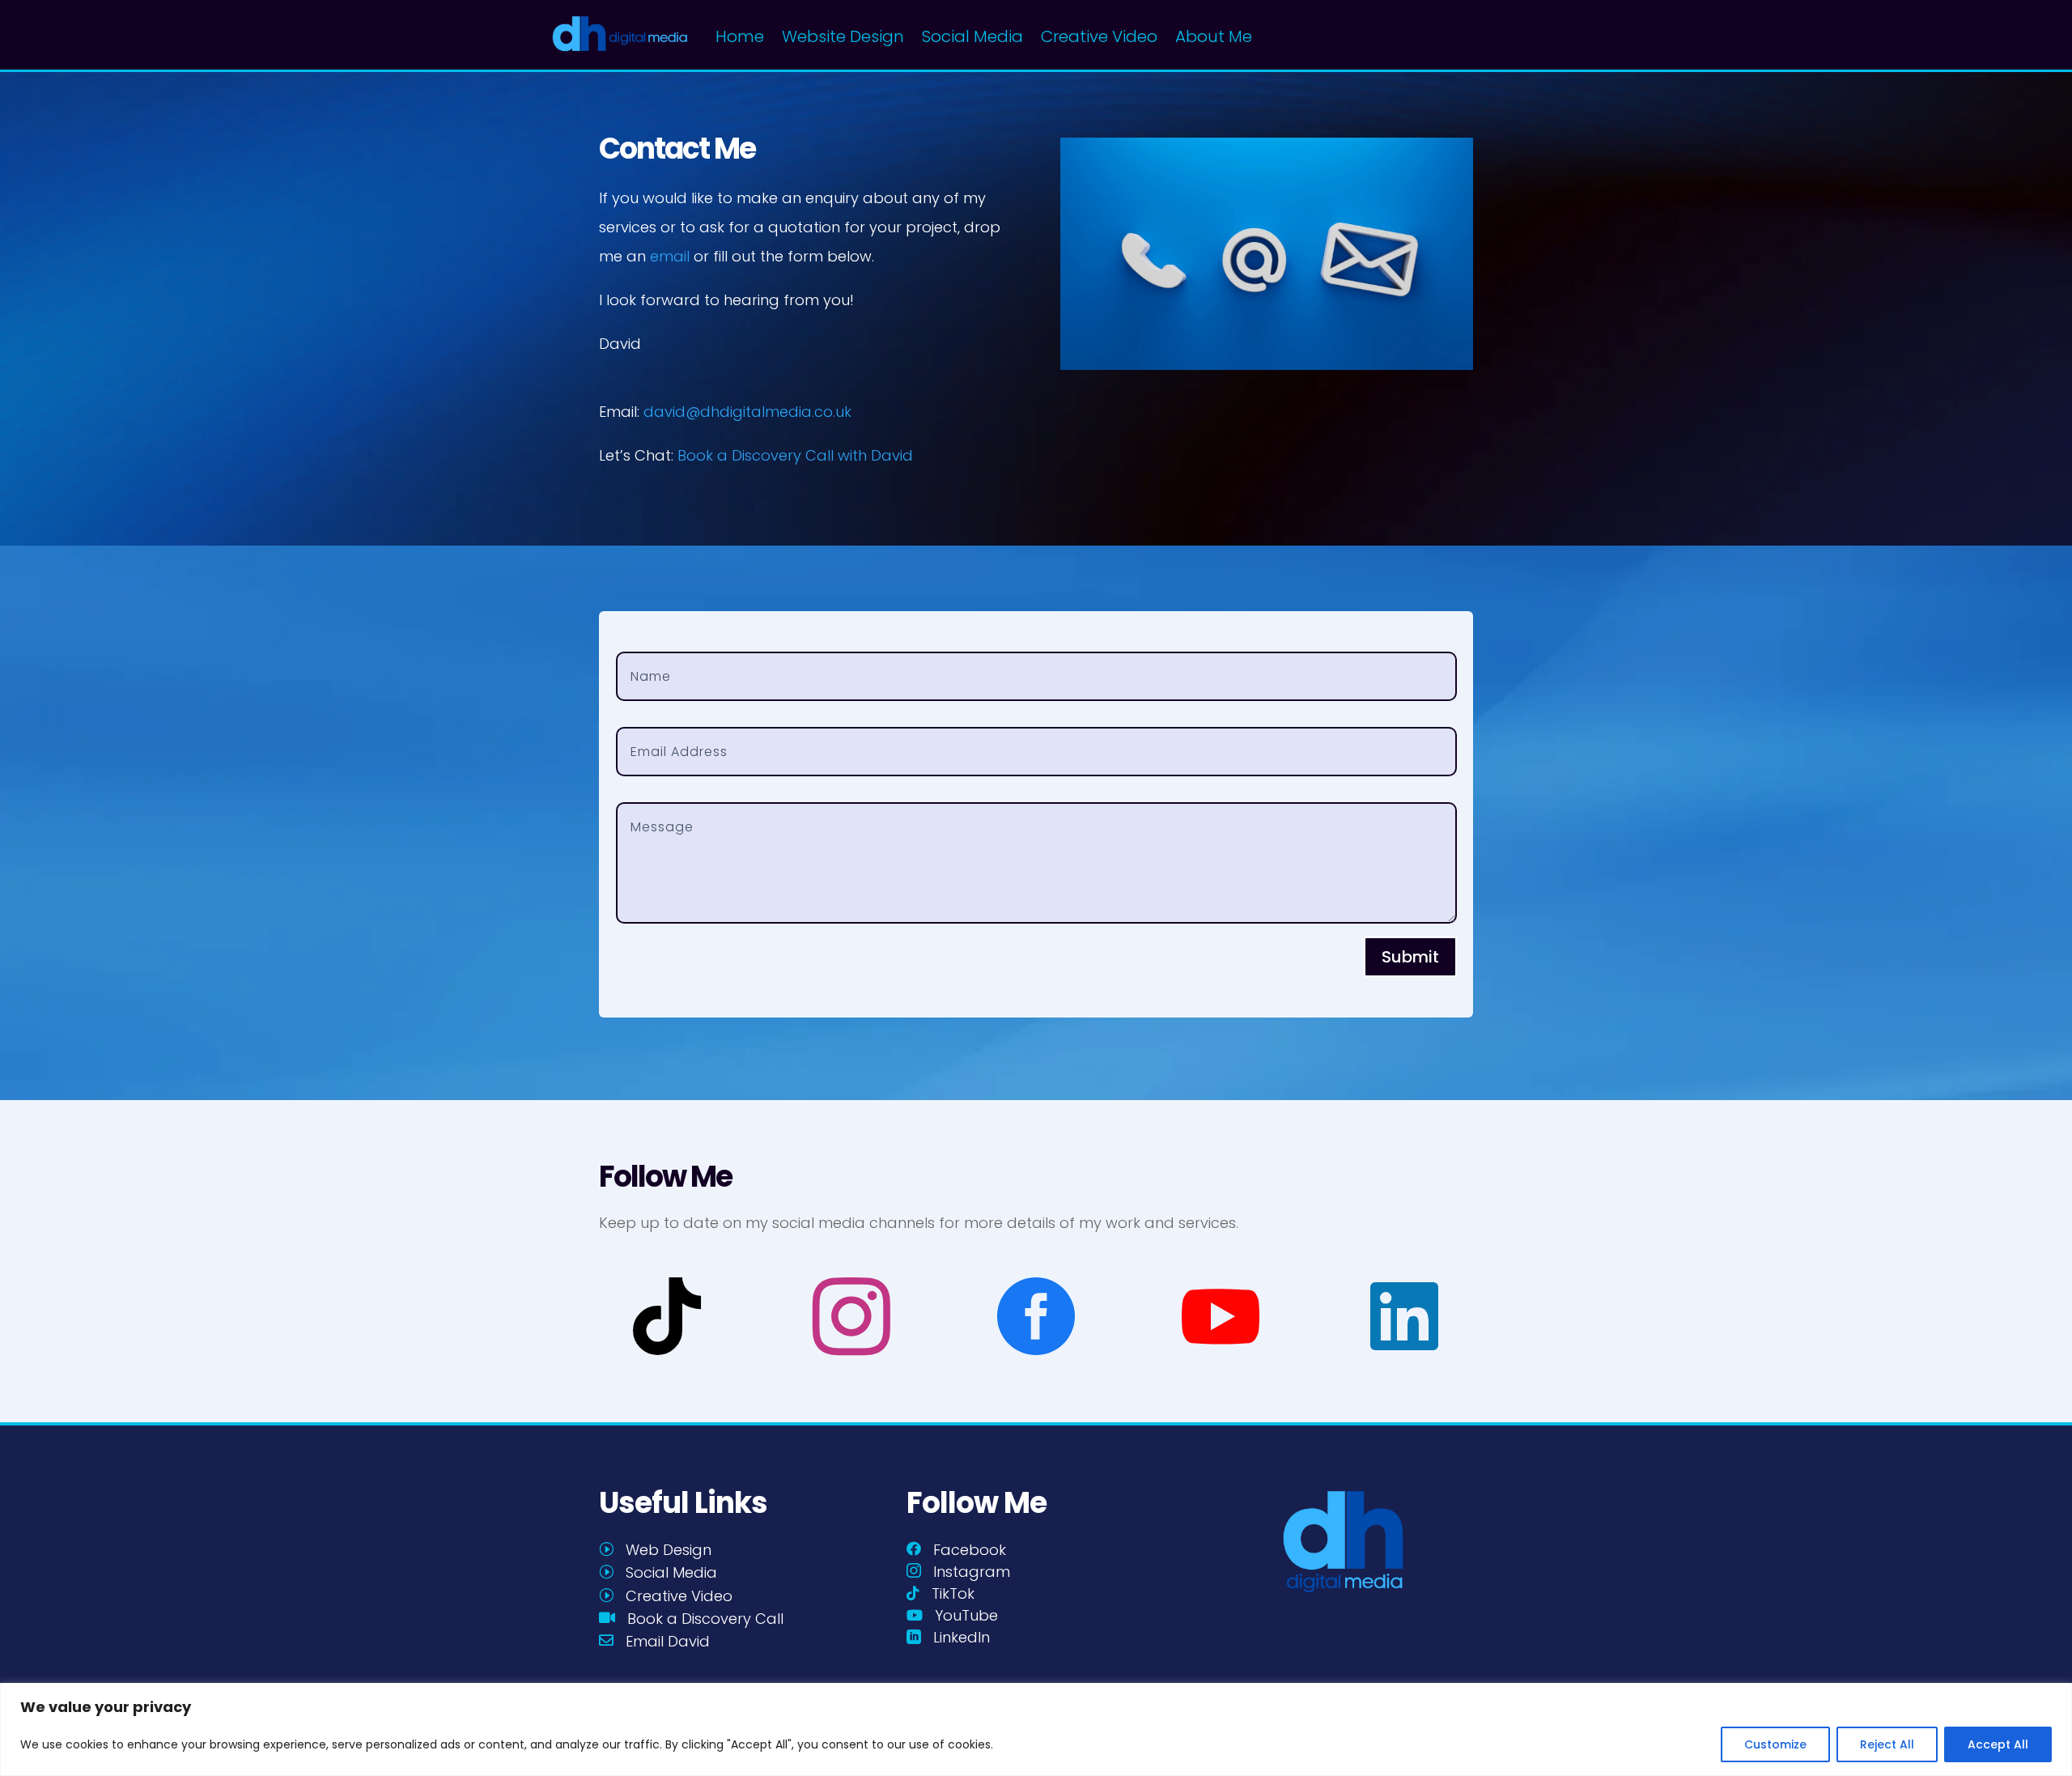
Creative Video (1099, 36)
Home (740, 36)
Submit (1410, 957)
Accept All (1998, 1744)
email (670, 256)
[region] (1036, 1729)
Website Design (843, 36)
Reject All (1887, 1744)
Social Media (972, 36)
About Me (1214, 36)
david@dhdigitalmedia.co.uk (747, 412)
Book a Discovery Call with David (795, 455)
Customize (1775, 1744)
